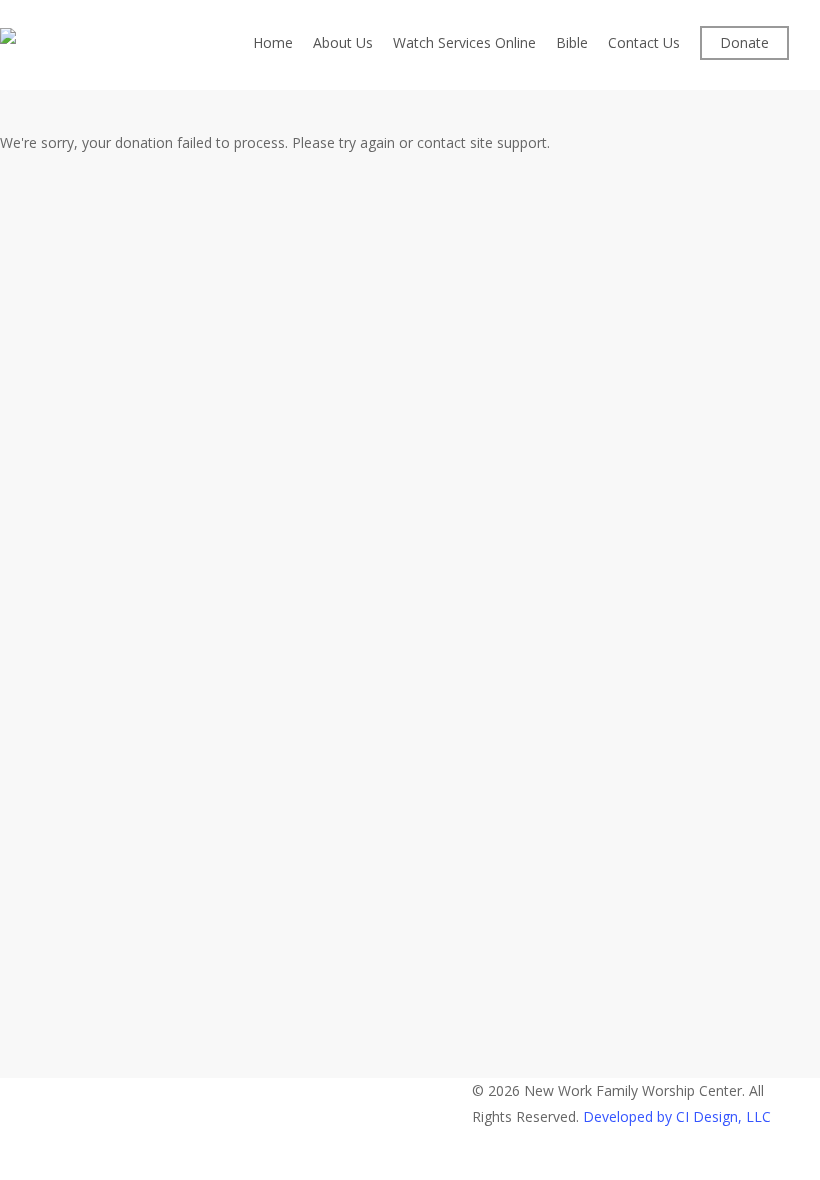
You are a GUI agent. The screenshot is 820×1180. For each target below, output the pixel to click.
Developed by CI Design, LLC (677, 1116)
